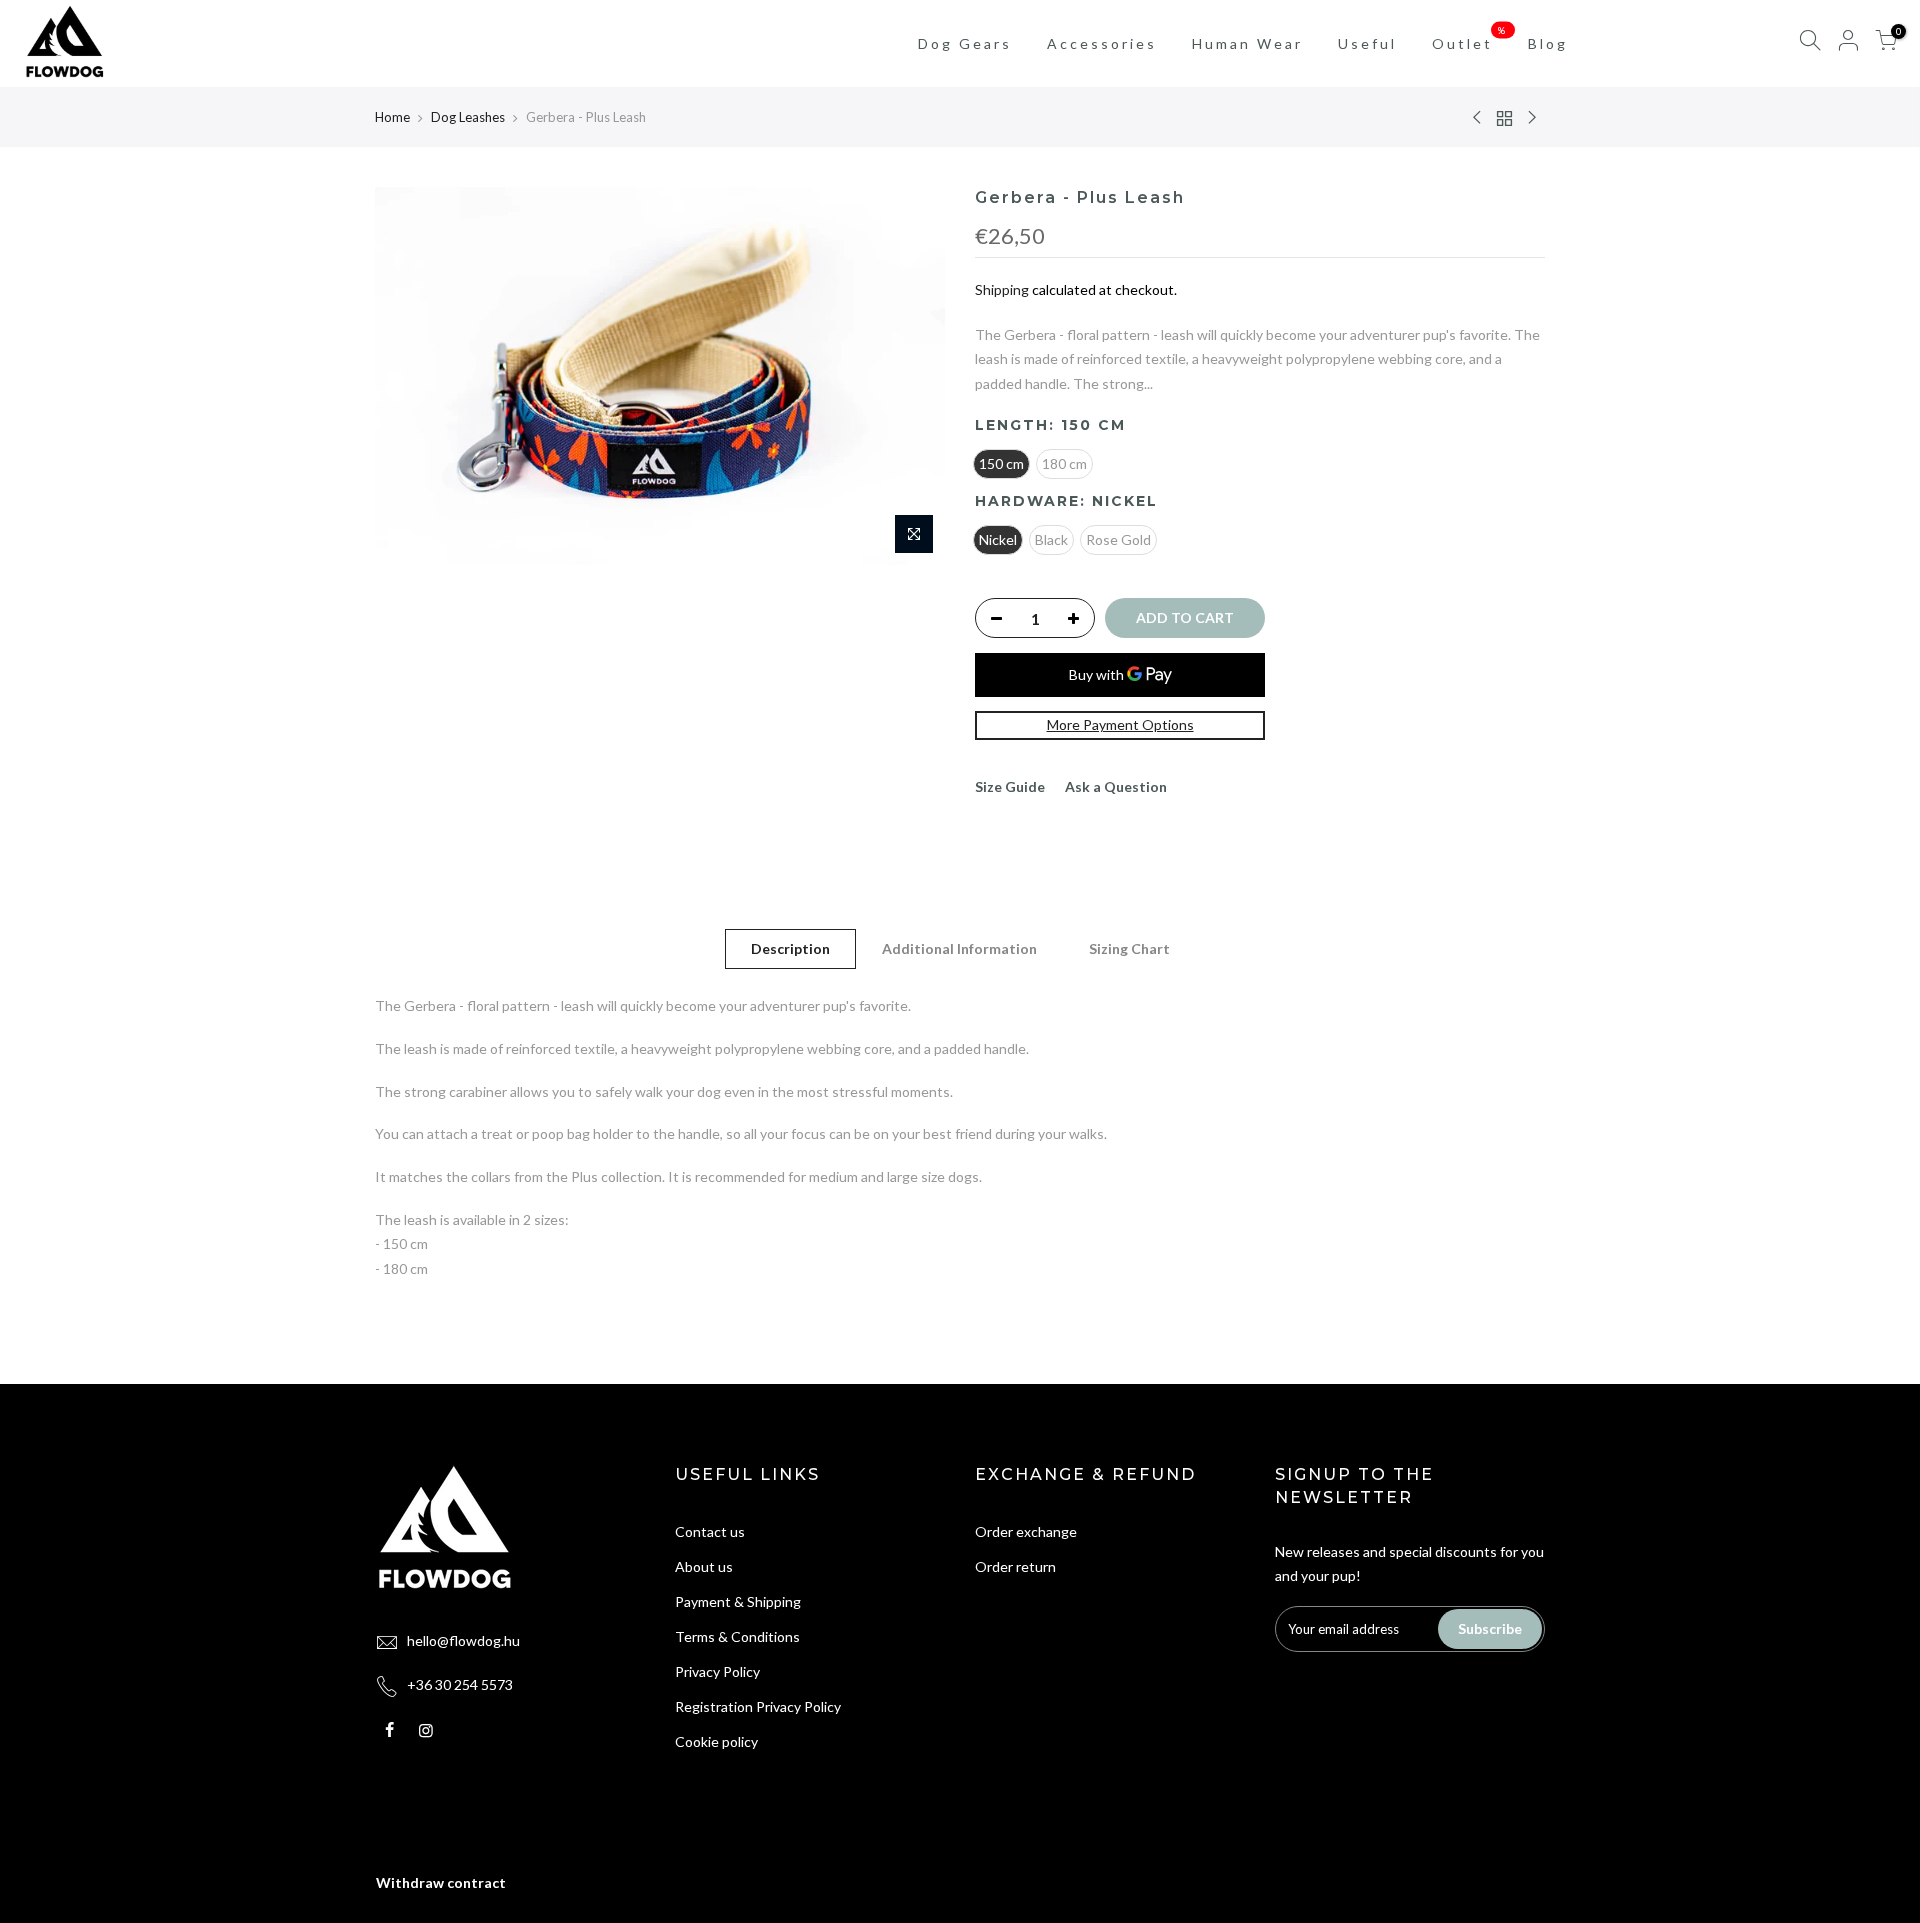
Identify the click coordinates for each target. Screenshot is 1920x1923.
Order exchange (1026, 1531)
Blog (1548, 43)
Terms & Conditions (737, 1636)
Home (392, 117)
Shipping (1002, 289)
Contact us (710, 1531)
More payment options (1120, 724)
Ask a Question (1116, 786)
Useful (1367, 43)
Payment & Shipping (738, 1601)
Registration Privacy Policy (758, 1706)
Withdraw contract (441, 1882)
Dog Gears (965, 43)
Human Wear (1247, 43)
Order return (1015, 1566)
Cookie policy (716, 1741)
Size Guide (1010, 786)
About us (704, 1566)
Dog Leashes (468, 117)
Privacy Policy (717, 1671)
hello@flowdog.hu (463, 1640)
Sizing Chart (1129, 948)
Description (790, 948)
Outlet (1470, 38)
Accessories (1102, 43)
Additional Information (959, 948)
